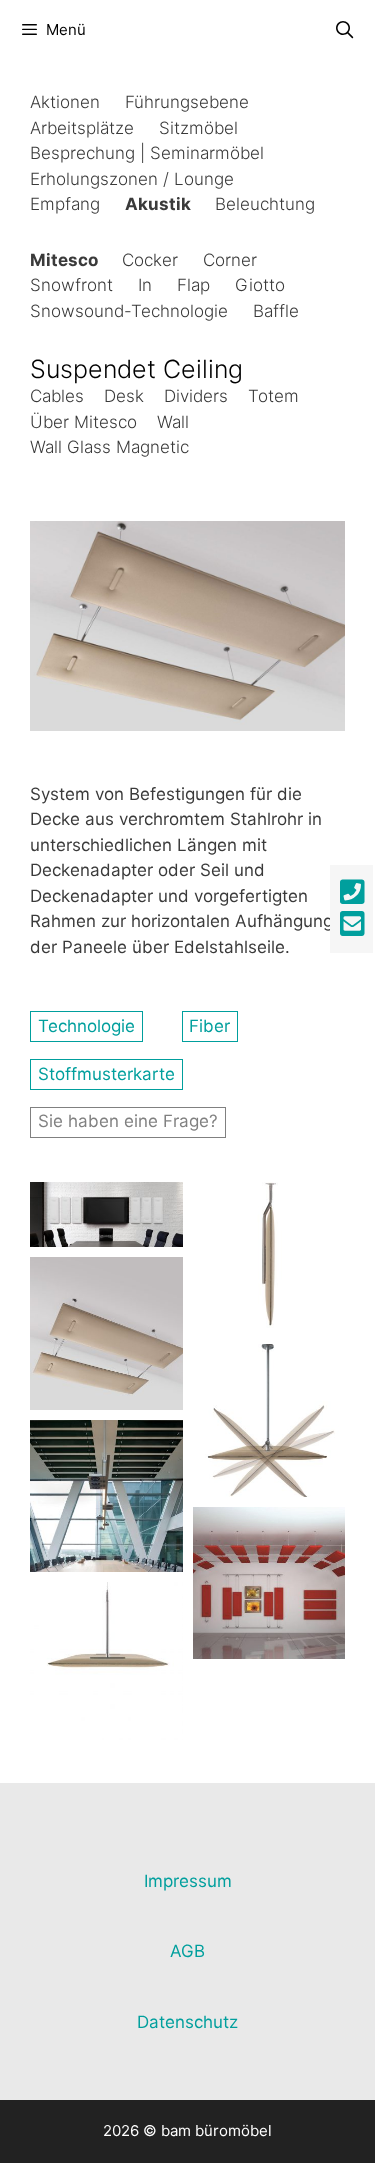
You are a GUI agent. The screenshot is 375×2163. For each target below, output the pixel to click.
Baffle (276, 311)
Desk (124, 396)
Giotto (260, 285)
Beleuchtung (265, 204)
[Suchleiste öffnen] (344, 30)
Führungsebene (187, 102)
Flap (193, 285)
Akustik (158, 204)
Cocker (150, 260)
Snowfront (71, 285)
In (145, 285)
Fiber (209, 1026)
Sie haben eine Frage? (128, 1121)
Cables (57, 396)
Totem (273, 396)
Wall (173, 422)
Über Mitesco (83, 422)
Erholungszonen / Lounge (132, 179)
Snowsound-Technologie (129, 311)
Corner (230, 260)
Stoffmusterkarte (106, 1074)
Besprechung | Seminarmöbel (147, 153)
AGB (187, 1951)
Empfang (65, 204)
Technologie (86, 1026)
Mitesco (64, 260)
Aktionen (65, 102)
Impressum (188, 1881)
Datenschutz (187, 2022)
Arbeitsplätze (82, 128)
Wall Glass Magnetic (109, 447)
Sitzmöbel (198, 128)
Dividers (196, 396)
